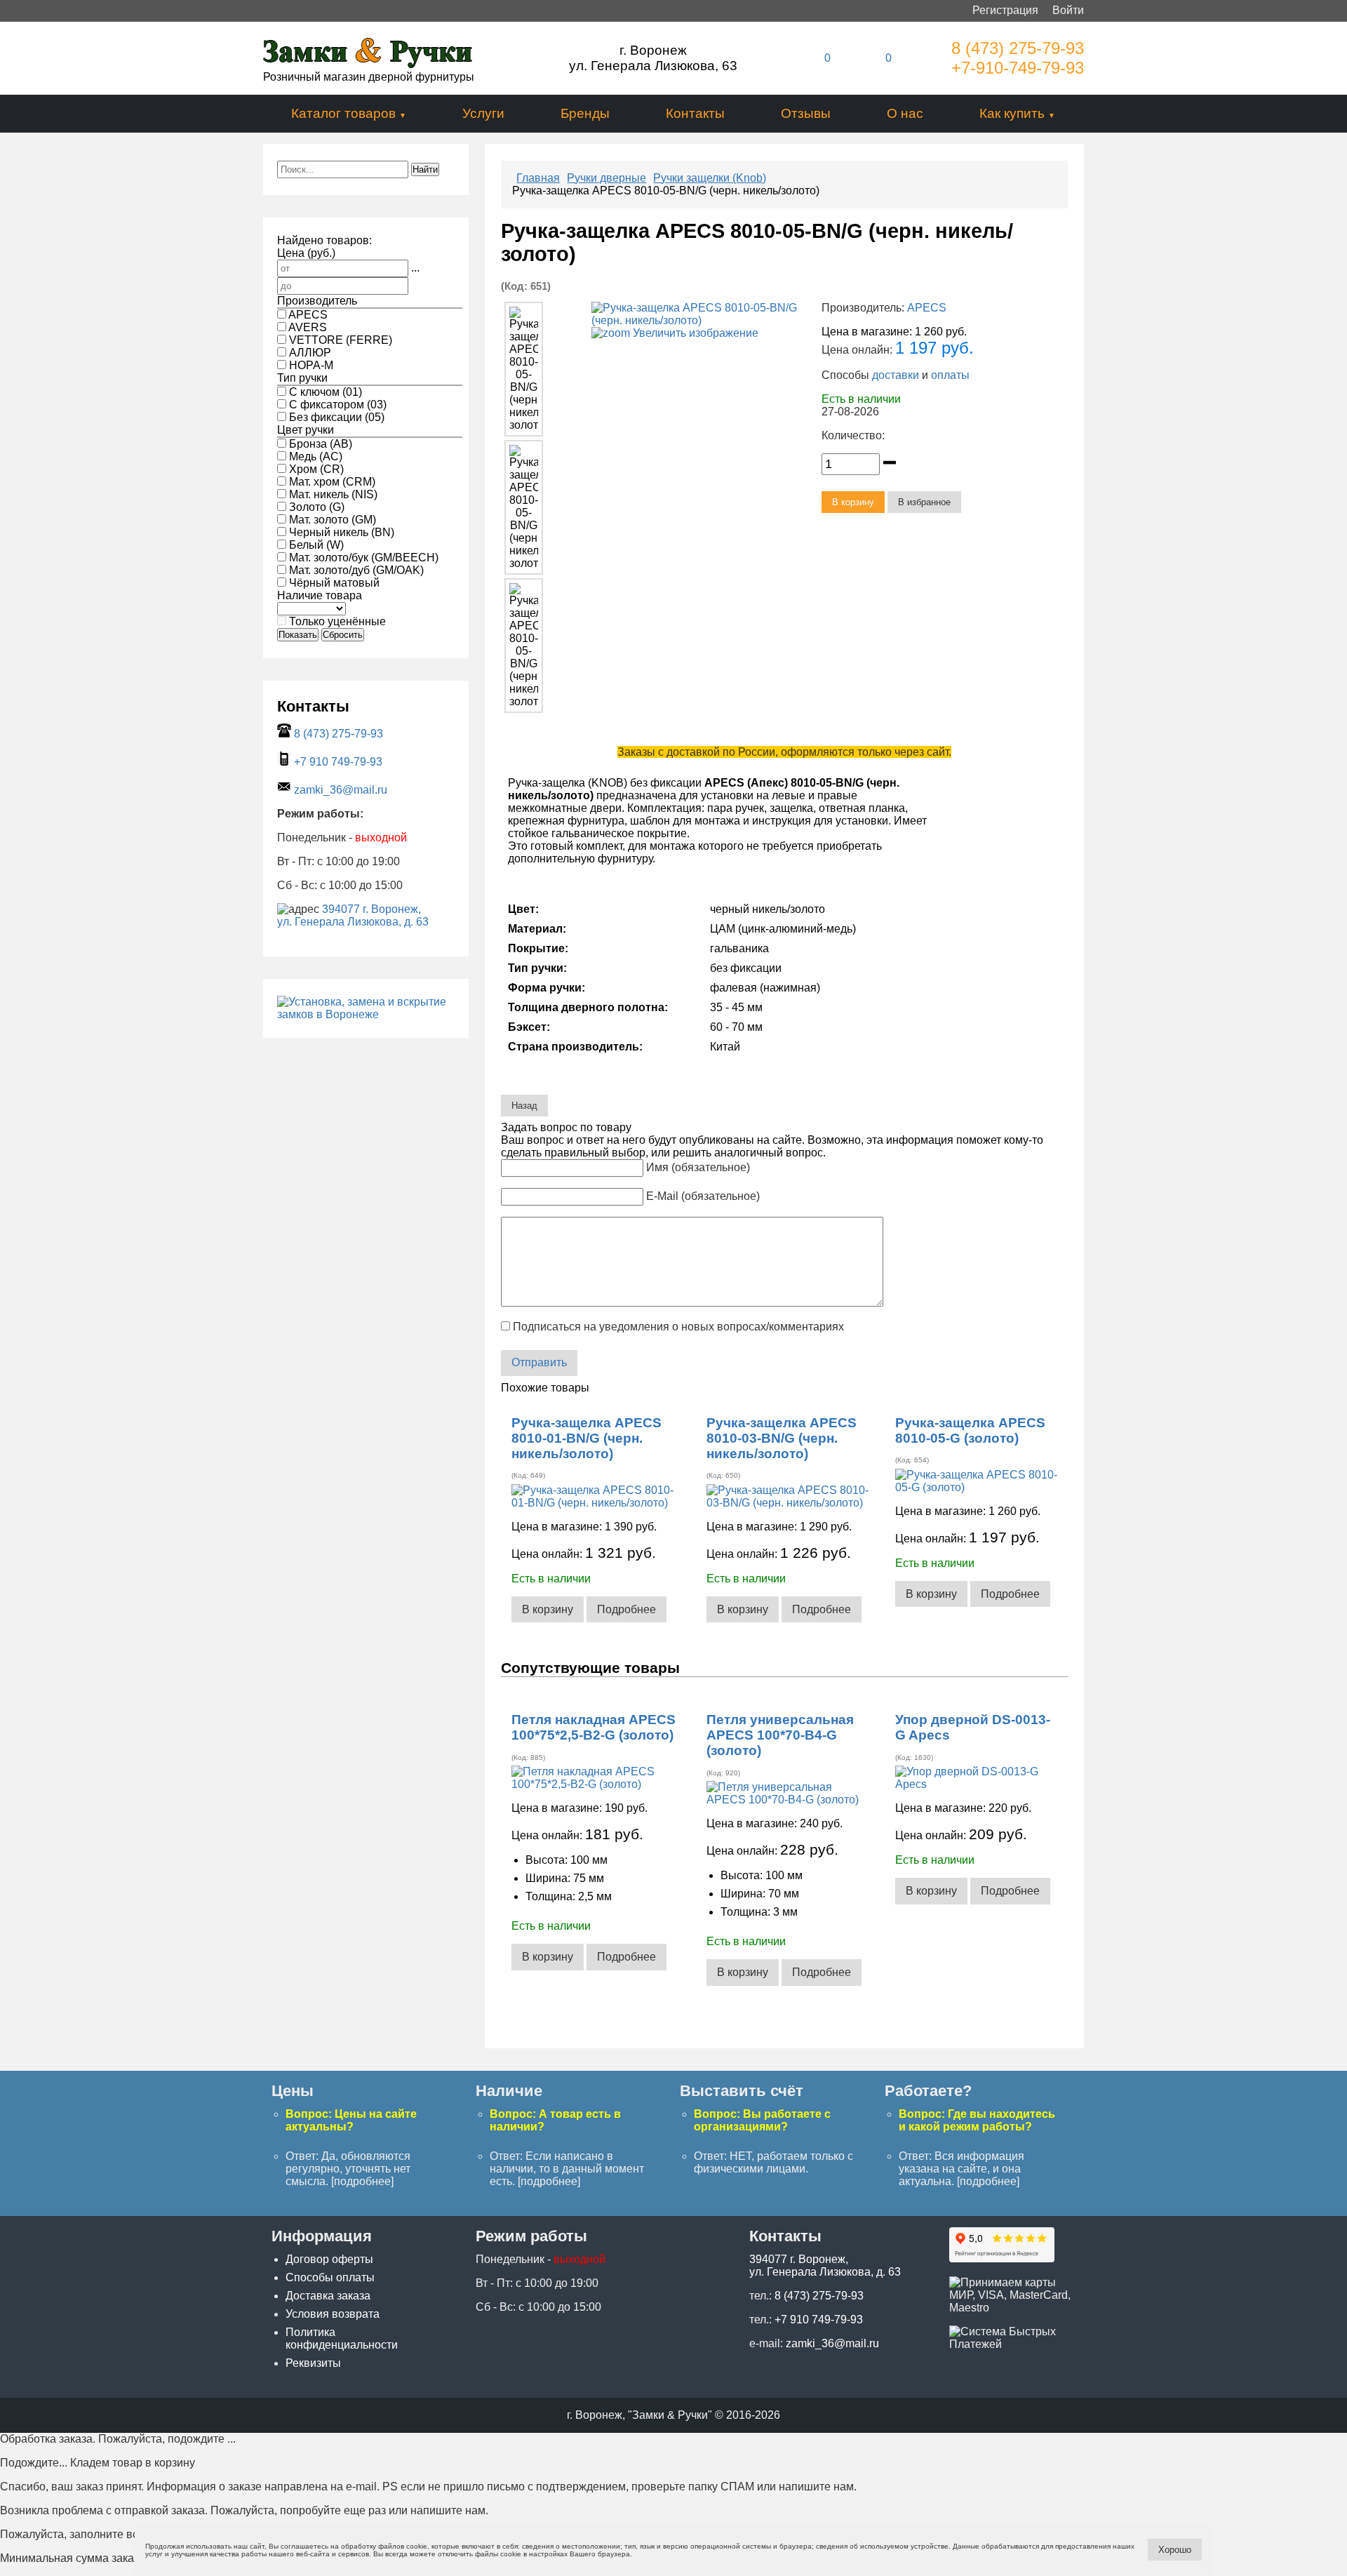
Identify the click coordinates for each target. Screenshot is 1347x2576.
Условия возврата (333, 2314)
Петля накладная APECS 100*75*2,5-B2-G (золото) (594, 1727)
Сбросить (343, 635)
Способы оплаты (330, 2277)
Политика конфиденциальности (342, 2338)
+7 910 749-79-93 (338, 762)
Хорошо (1175, 2550)
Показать (298, 635)
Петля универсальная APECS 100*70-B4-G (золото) (780, 1735)
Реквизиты (313, 2363)
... (415, 268)
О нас (905, 113)
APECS (927, 308)
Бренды (585, 113)
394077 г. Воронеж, (371, 909)
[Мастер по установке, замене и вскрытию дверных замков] (366, 1014)
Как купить (1012, 113)
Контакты (695, 113)
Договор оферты (329, 2259)
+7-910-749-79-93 (1018, 68)
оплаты (950, 375)
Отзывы (806, 113)
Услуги (483, 113)
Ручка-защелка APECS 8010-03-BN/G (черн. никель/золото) (782, 1438)
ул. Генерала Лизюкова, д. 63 (353, 922)
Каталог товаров (343, 113)
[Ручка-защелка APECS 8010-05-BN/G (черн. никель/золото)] (523, 369)
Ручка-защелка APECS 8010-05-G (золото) (970, 1430)
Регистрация (1005, 10)
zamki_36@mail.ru (341, 790)
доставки (896, 375)
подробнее (362, 2181)
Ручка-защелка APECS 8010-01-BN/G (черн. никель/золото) (587, 1438)
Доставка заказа (328, 2296)
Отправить (539, 1362)
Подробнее (626, 1609)
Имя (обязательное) (698, 1167)
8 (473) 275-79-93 (1018, 48)
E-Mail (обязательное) (703, 1196)
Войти (1068, 10)
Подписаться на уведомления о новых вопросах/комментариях (678, 1327)
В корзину (548, 1609)
